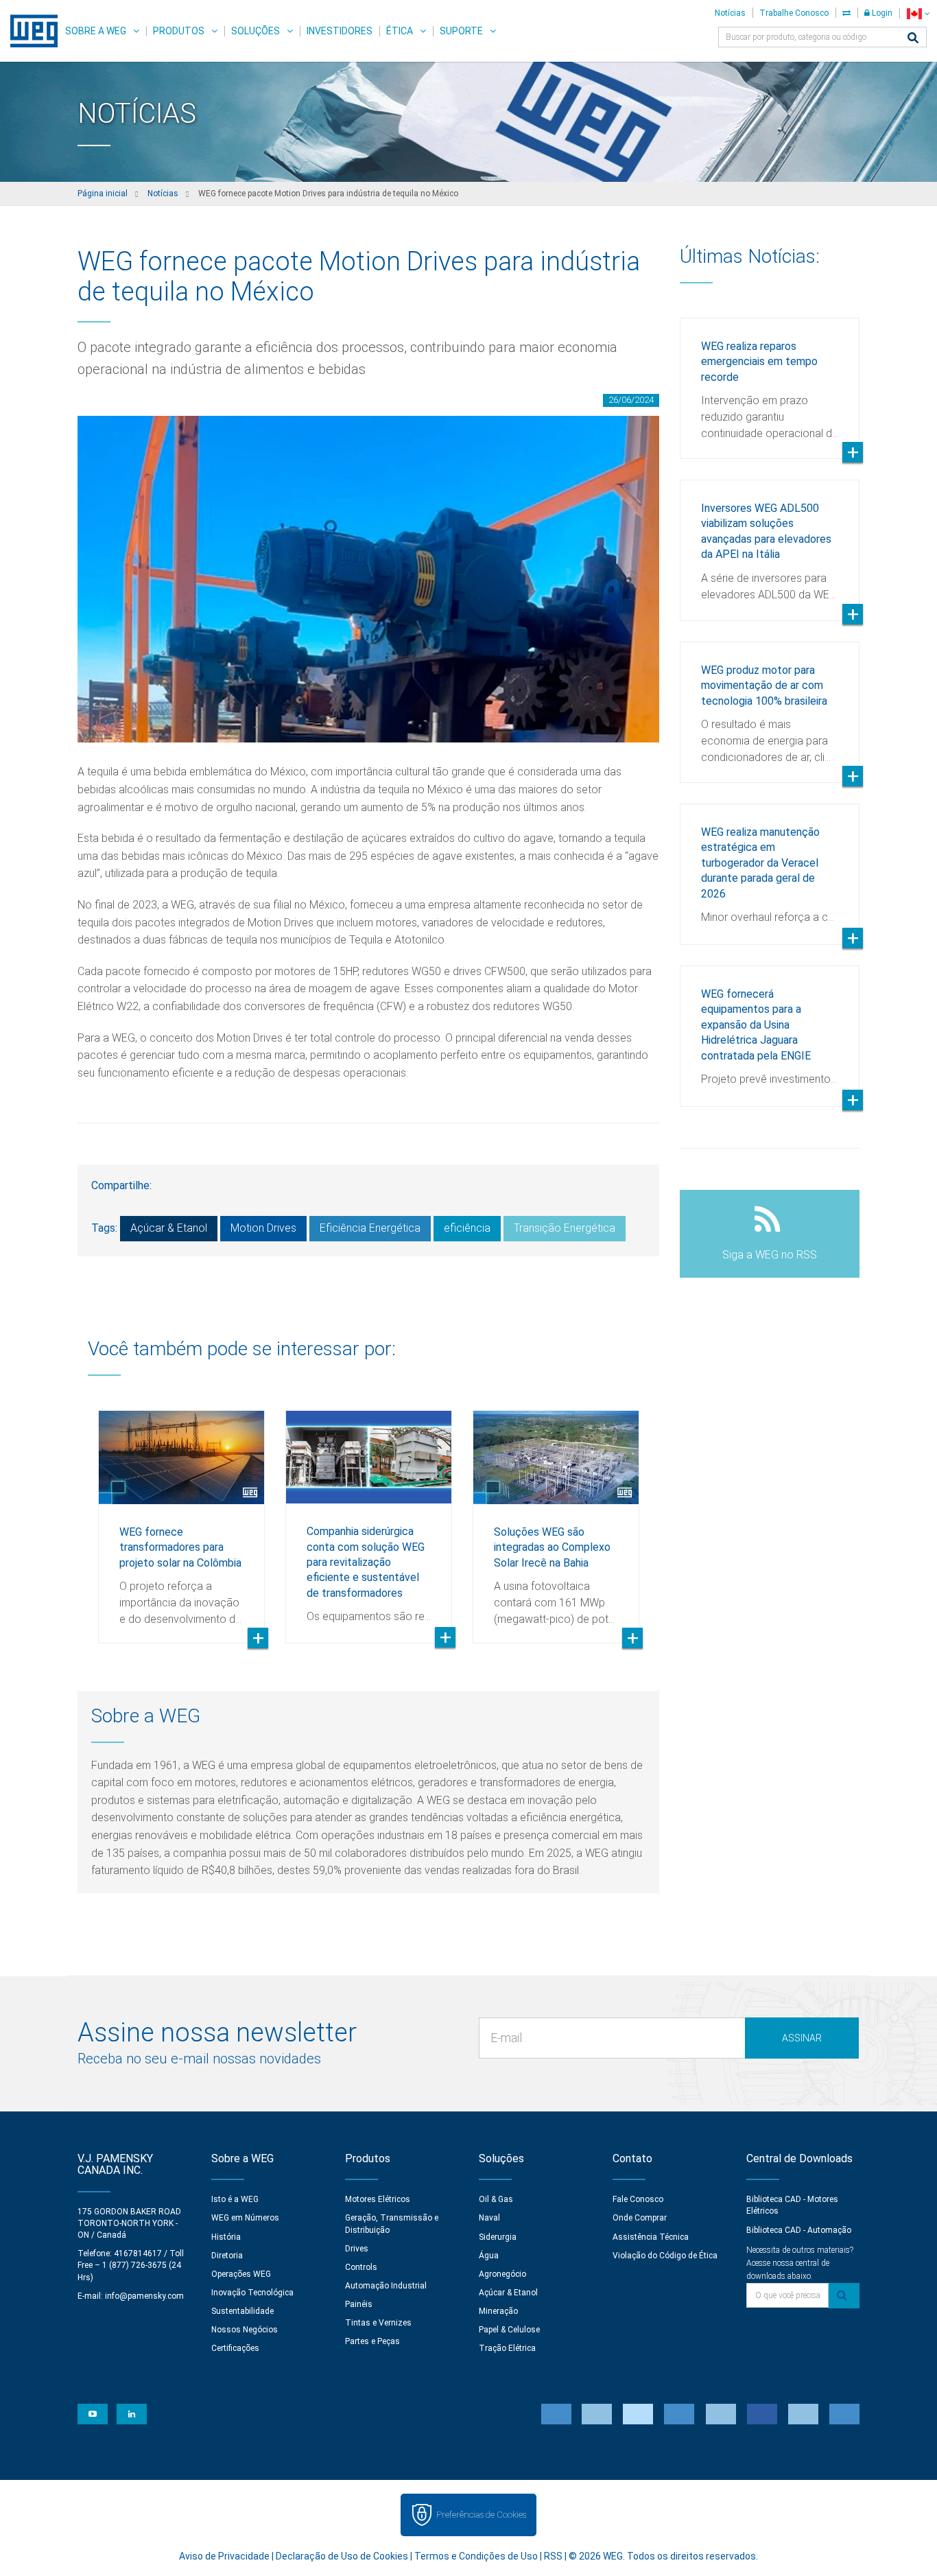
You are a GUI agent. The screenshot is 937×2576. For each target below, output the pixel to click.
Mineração (498, 2311)
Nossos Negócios (245, 2330)
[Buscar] (913, 39)
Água (489, 2256)
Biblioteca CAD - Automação (799, 2230)
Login (881, 13)
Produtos (179, 31)
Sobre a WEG (96, 31)
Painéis (359, 2304)
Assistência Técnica (651, 2237)
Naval (489, 2218)
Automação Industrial (386, 2286)
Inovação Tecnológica (252, 2293)
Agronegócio (502, 2274)
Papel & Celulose (509, 2330)
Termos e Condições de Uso (476, 2556)
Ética (400, 31)
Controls (361, 2267)
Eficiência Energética (370, 1228)
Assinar (802, 2038)
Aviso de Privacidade (224, 2556)
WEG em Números (245, 2218)
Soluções (256, 31)
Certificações (235, 2348)
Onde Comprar (640, 2218)
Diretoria (227, 2256)
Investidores (340, 31)
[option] (181, 1517)
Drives (357, 2249)
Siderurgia (498, 2237)
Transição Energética (565, 1228)
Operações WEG (241, 2274)
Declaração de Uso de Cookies (342, 2556)
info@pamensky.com (144, 2296)
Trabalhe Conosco (794, 13)
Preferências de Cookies (481, 2515)
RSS (553, 2556)
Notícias (730, 13)
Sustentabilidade (242, 2311)
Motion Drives (263, 1228)
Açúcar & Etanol (169, 1228)
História (226, 2237)
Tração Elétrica (507, 2348)
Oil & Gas (496, 2199)
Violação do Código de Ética (665, 2256)
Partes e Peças (372, 2341)
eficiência (467, 1228)
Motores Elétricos (378, 2199)
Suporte (461, 31)
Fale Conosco (638, 2199)
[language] (918, 13)
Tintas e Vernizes (378, 2323)
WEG (29, 31)
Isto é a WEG (235, 2199)
